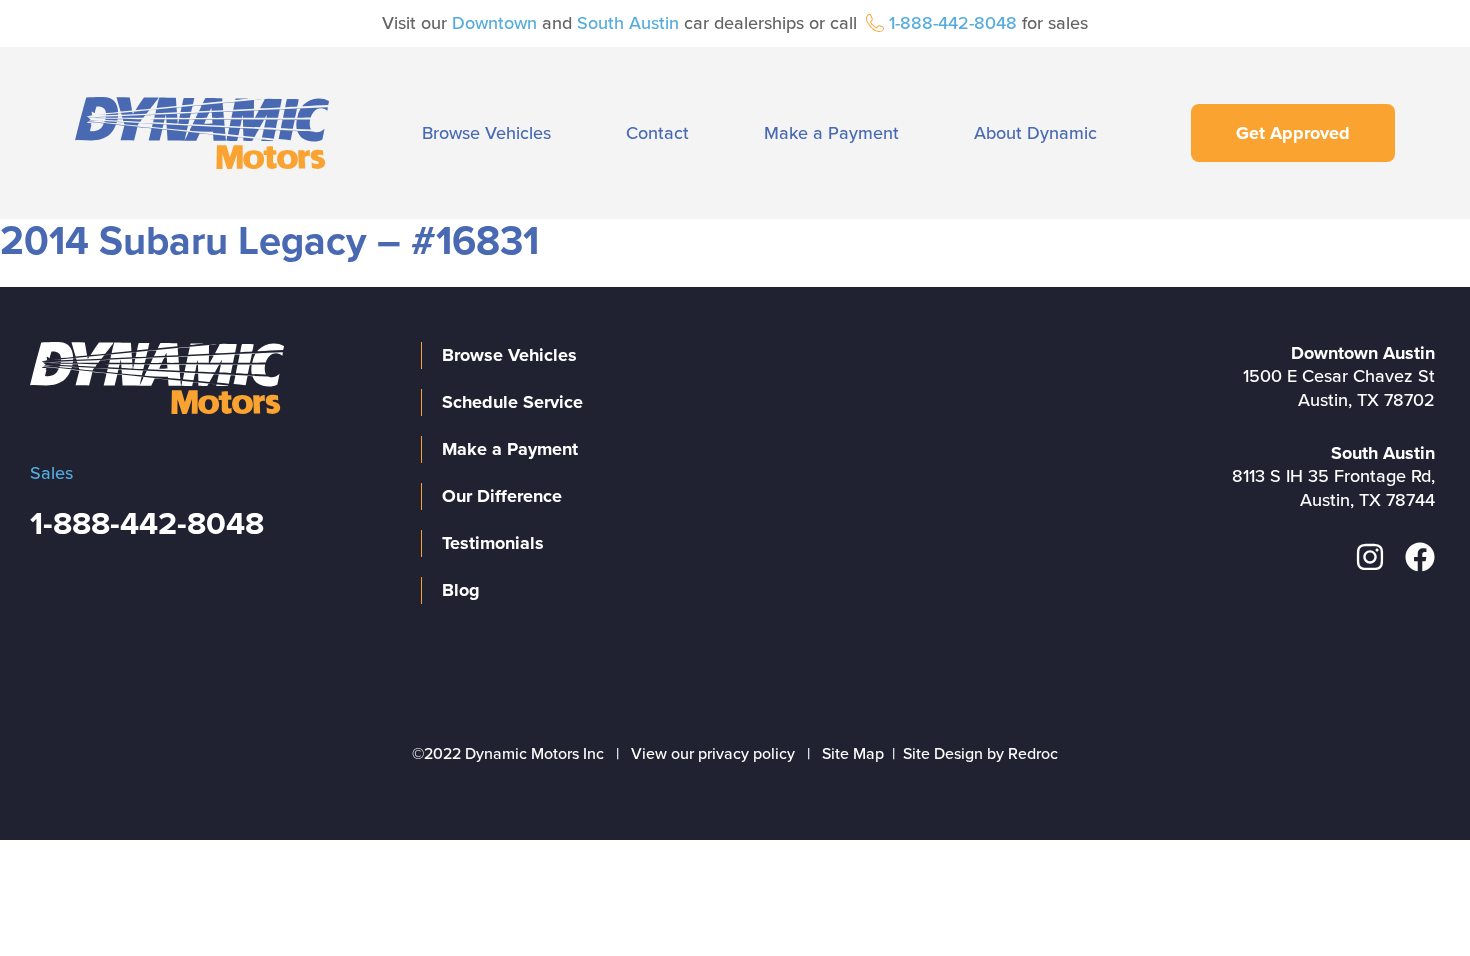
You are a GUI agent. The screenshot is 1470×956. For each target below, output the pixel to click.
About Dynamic (1035, 133)
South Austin (628, 23)
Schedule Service (512, 402)
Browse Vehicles (486, 133)
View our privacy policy (713, 754)
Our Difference (502, 496)
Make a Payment (831, 133)
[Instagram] (1370, 557)
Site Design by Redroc (980, 754)
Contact (657, 133)
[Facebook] (1420, 557)
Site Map (853, 754)
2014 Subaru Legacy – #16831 (269, 241)
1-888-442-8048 (953, 23)
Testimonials (493, 543)
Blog (461, 590)
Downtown (494, 23)
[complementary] (1410, 896)
